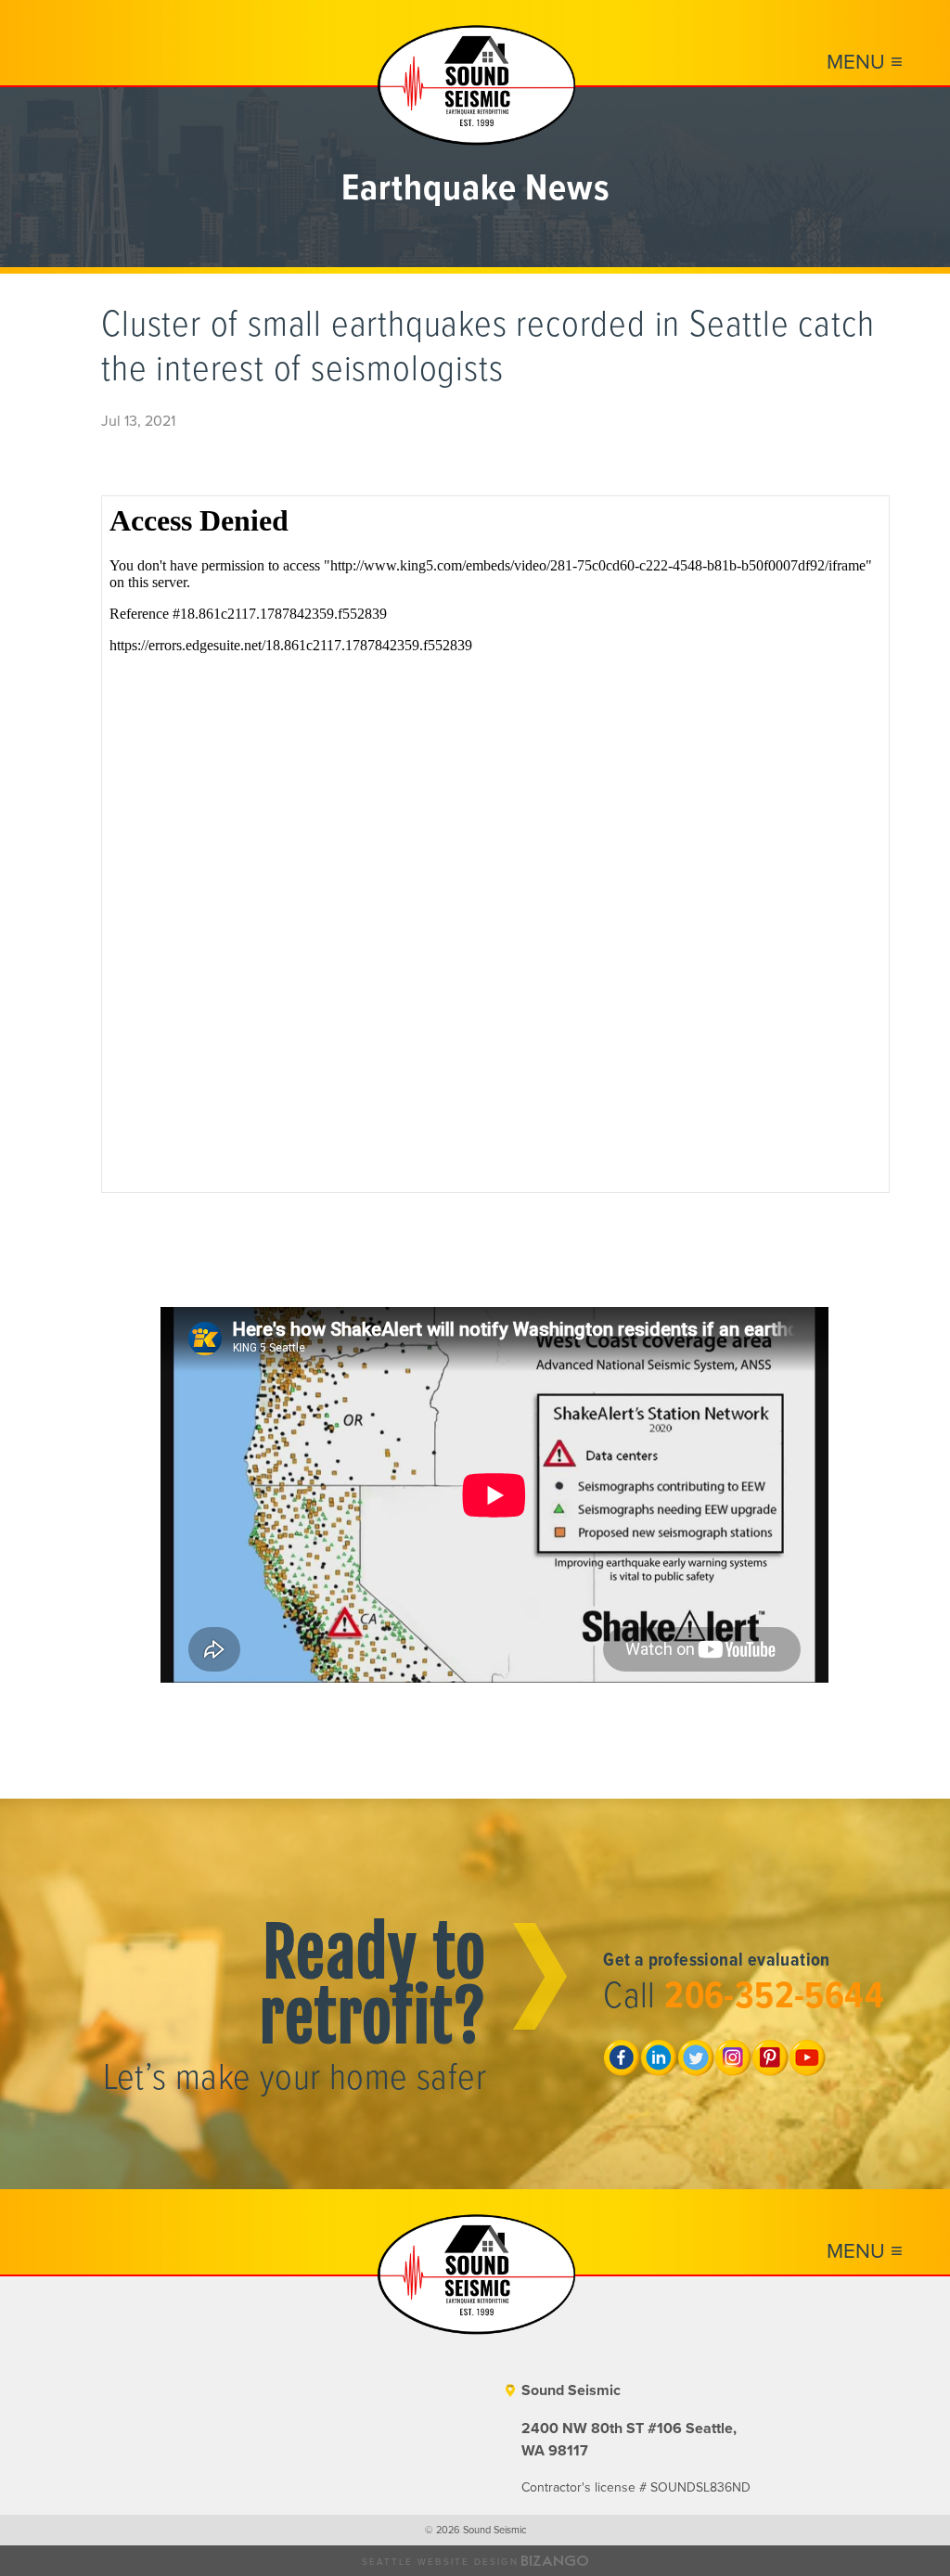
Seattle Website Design (440, 2562)
